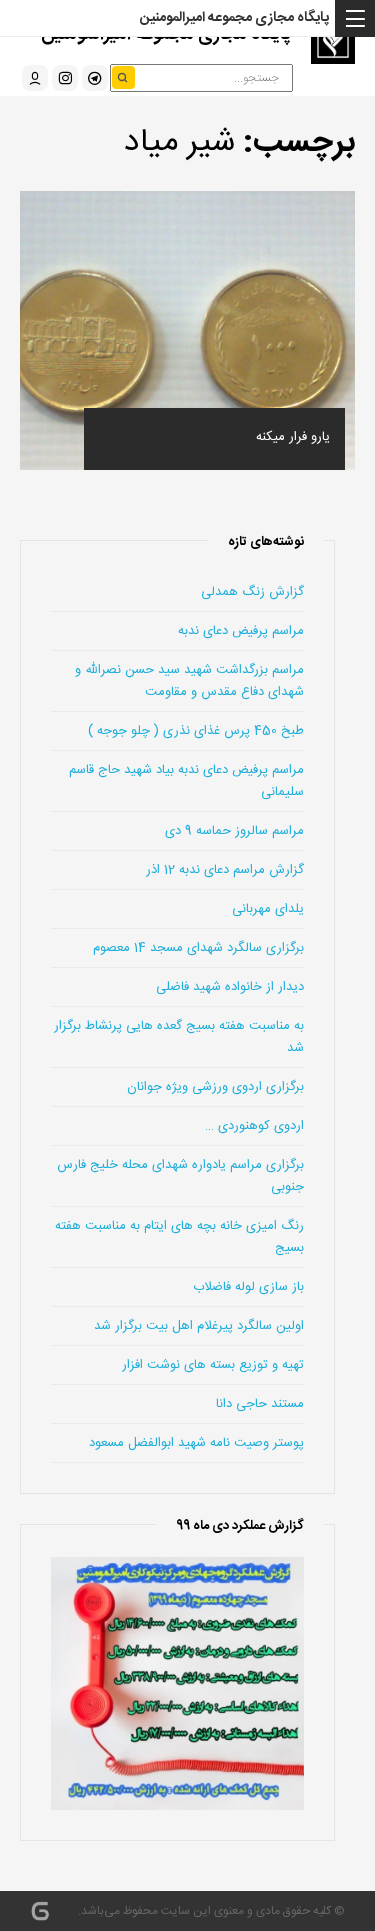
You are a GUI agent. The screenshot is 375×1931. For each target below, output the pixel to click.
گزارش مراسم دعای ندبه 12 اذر (225, 870)
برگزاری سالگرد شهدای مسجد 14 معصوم (198, 948)
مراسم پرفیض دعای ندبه (241, 631)
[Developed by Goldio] (40, 1911)
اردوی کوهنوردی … (254, 1126)
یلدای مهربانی (268, 909)
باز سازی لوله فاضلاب (248, 1287)
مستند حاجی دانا (260, 1404)
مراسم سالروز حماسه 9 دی (234, 831)
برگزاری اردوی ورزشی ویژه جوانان (215, 1087)
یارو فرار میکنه (293, 437)
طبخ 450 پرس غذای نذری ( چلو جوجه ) (196, 731)
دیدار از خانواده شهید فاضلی (230, 987)
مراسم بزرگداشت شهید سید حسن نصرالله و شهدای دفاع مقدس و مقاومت (189, 681)
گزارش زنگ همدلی (252, 592)
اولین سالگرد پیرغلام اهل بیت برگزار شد (199, 1326)
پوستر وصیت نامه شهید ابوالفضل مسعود (196, 1443)
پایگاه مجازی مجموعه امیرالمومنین (234, 18)
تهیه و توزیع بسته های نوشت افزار (213, 1365)
